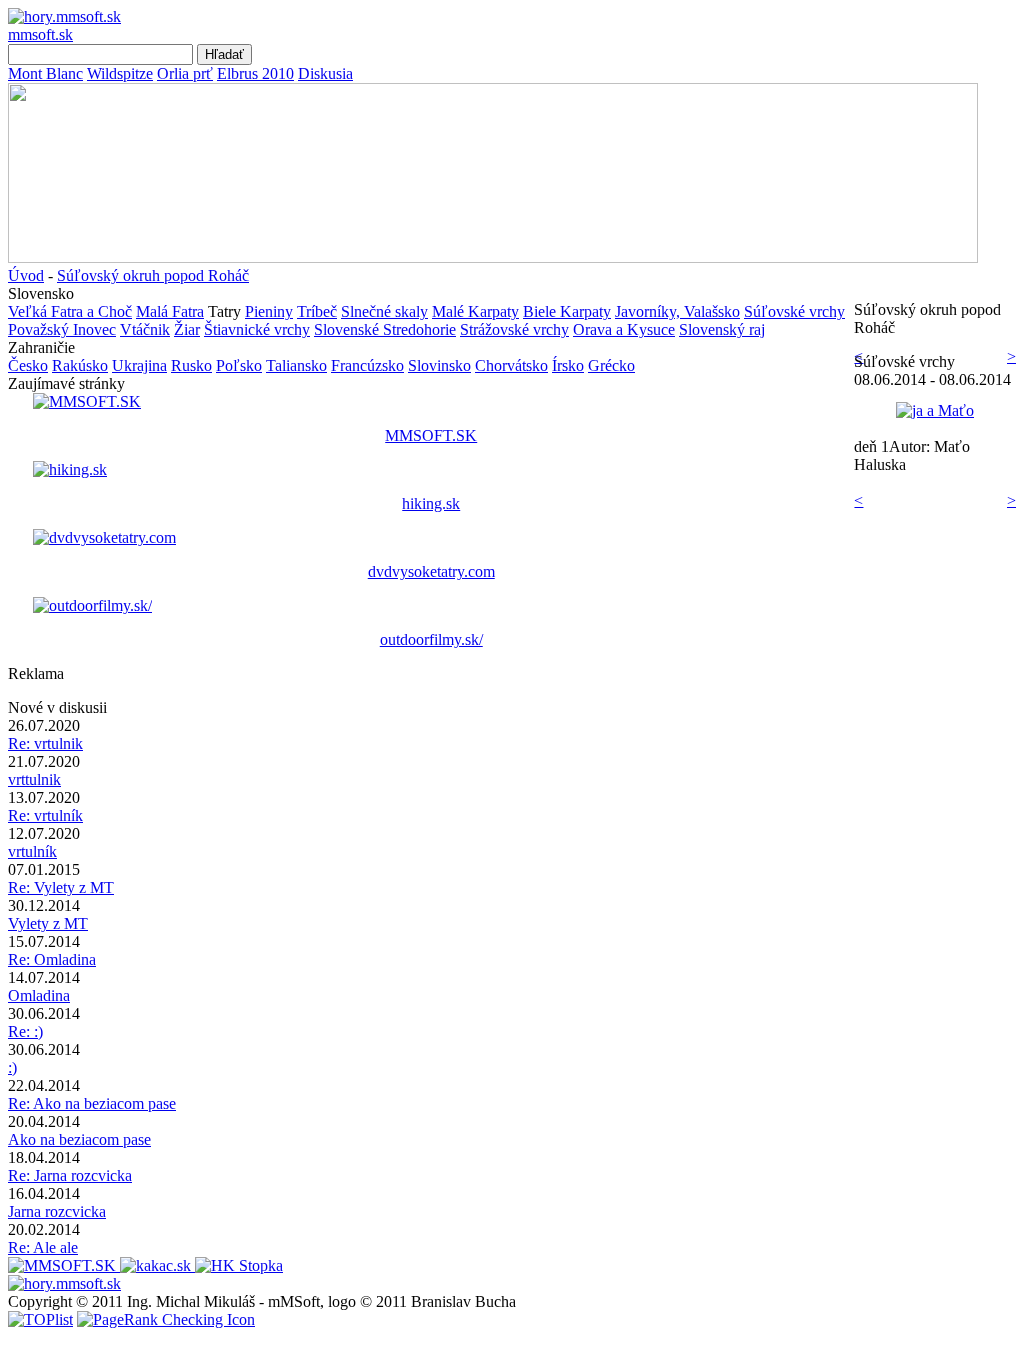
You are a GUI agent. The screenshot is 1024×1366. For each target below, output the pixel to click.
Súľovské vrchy (794, 311)
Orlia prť (185, 73)
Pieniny (269, 311)
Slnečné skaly (384, 311)
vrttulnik (34, 779)
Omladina (39, 995)
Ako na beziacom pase (79, 1139)
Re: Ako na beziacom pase (92, 1103)
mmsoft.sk (40, 34)
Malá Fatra (170, 311)
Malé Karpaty (475, 311)
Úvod (26, 275)
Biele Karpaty (567, 311)
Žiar (187, 329)
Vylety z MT (48, 923)
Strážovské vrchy (514, 329)
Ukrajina (139, 365)
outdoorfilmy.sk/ (431, 639)
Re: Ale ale (43, 1247)
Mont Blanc (45, 73)
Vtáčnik (145, 329)
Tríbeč (317, 311)
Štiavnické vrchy (257, 329)
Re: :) (25, 1031)
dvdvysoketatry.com (431, 571)
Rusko (191, 365)
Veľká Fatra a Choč (70, 311)
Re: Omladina (52, 959)
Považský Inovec (62, 329)
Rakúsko (80, 365)
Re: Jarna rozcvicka (70, 1175)
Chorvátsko (511, 365)
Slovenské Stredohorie (385, 329)
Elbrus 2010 (255, 73)
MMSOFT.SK (431, 435)
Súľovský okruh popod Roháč (153, 275)
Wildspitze (120, 73)
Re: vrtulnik (45, 743)
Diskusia (325, 73)
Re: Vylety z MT (61, 887)
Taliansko (296, 365)
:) (12, 1067)
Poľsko (239, 365)
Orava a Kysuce (624, 329)
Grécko (611, 365)
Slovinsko (439, 365)
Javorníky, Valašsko (677, 311)
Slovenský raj (722, 329)
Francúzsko (367, 365)
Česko (28, 365)
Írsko (568, 365)
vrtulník (32, 851)
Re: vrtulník (45, 815)
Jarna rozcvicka (57, 1211)
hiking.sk (431, 503)
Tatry (224, 311)
